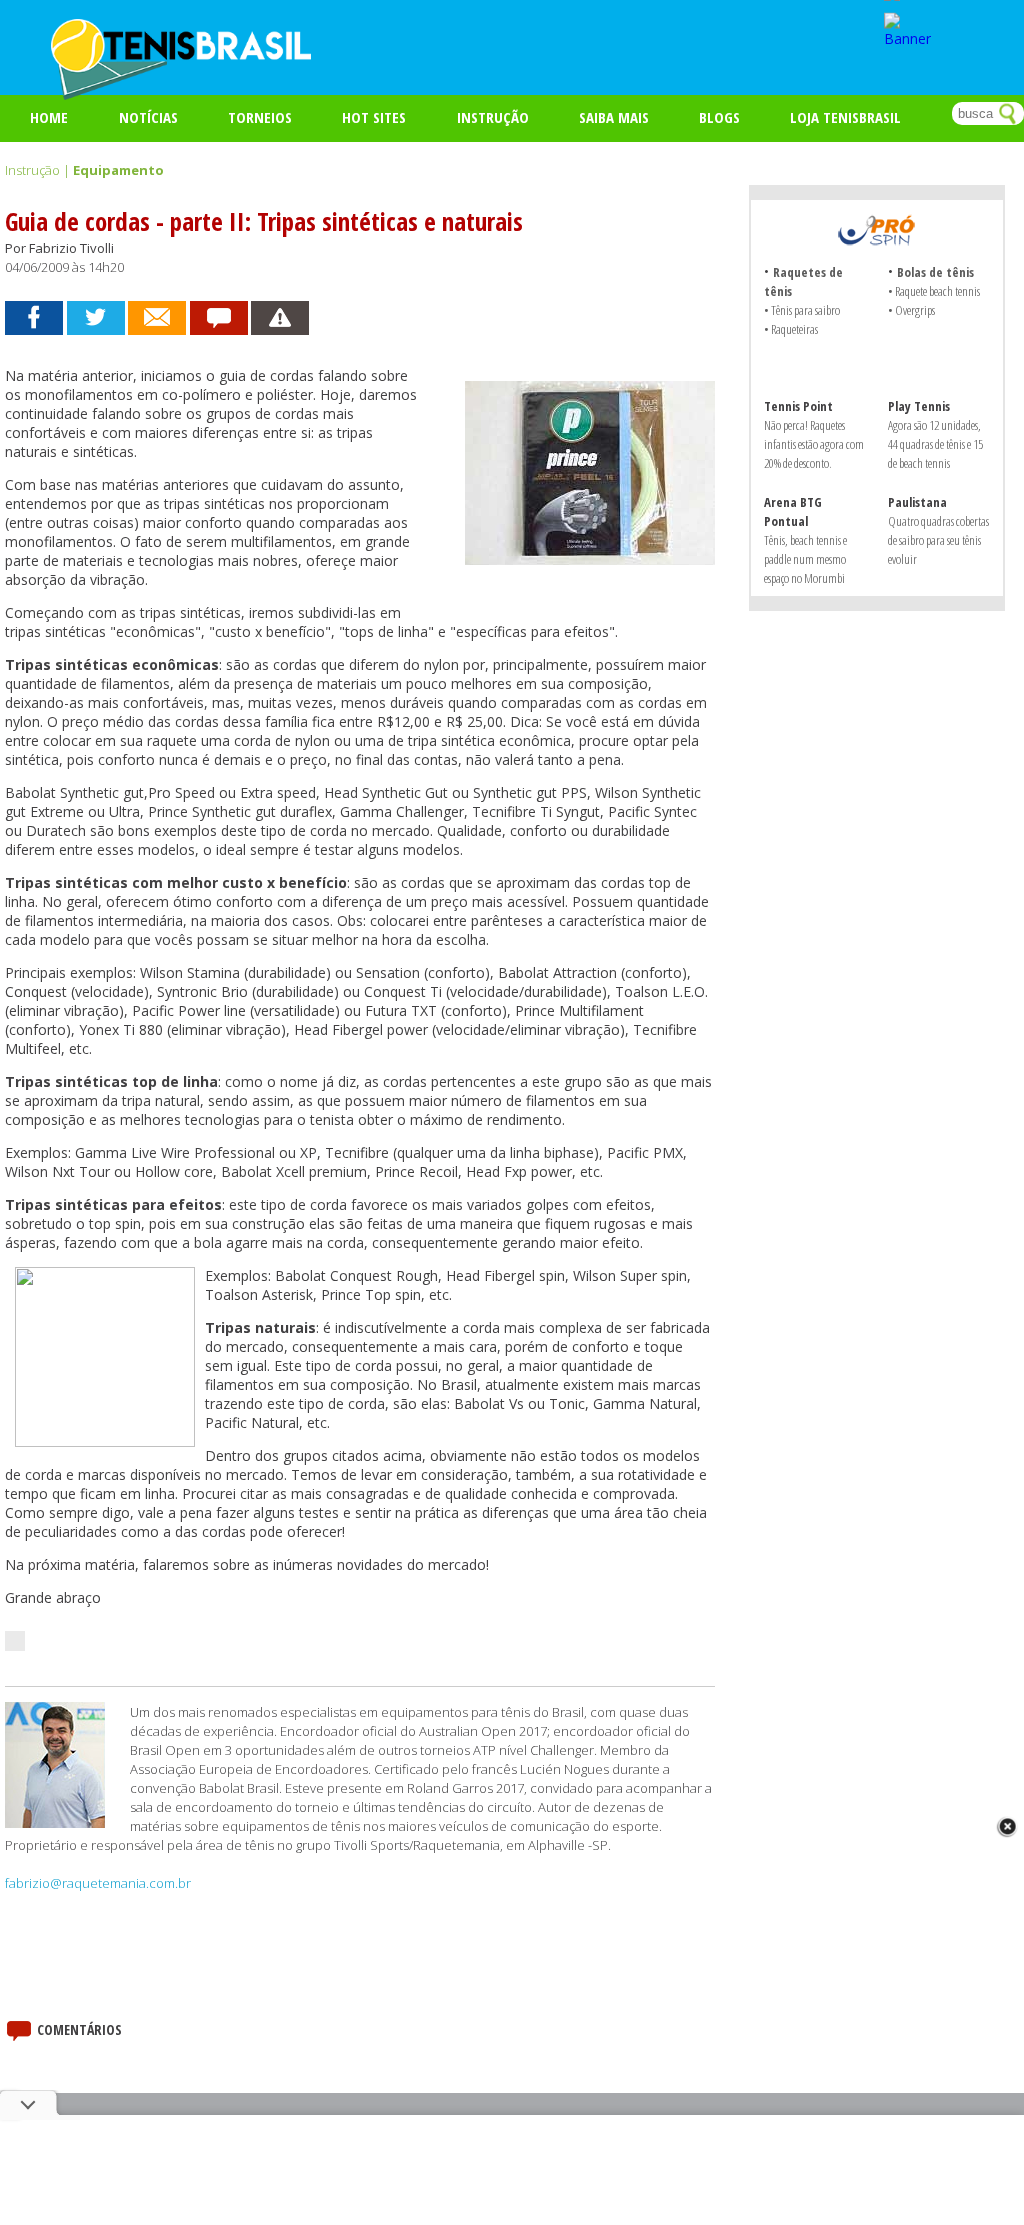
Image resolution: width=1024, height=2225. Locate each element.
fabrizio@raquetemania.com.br (98, 1883)
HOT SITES (374, 117)
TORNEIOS (260, 117)
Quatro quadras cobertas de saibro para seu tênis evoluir (938, 540)
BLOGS (719, 117)
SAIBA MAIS (614, 117)
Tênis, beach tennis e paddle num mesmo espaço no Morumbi (805, 559)
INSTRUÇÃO (493, 117)
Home (49, 117)
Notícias (148, 117)
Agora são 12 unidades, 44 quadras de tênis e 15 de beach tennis (935, 444)
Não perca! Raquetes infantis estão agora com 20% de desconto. (814, 444)
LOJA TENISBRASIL (845, 117)
